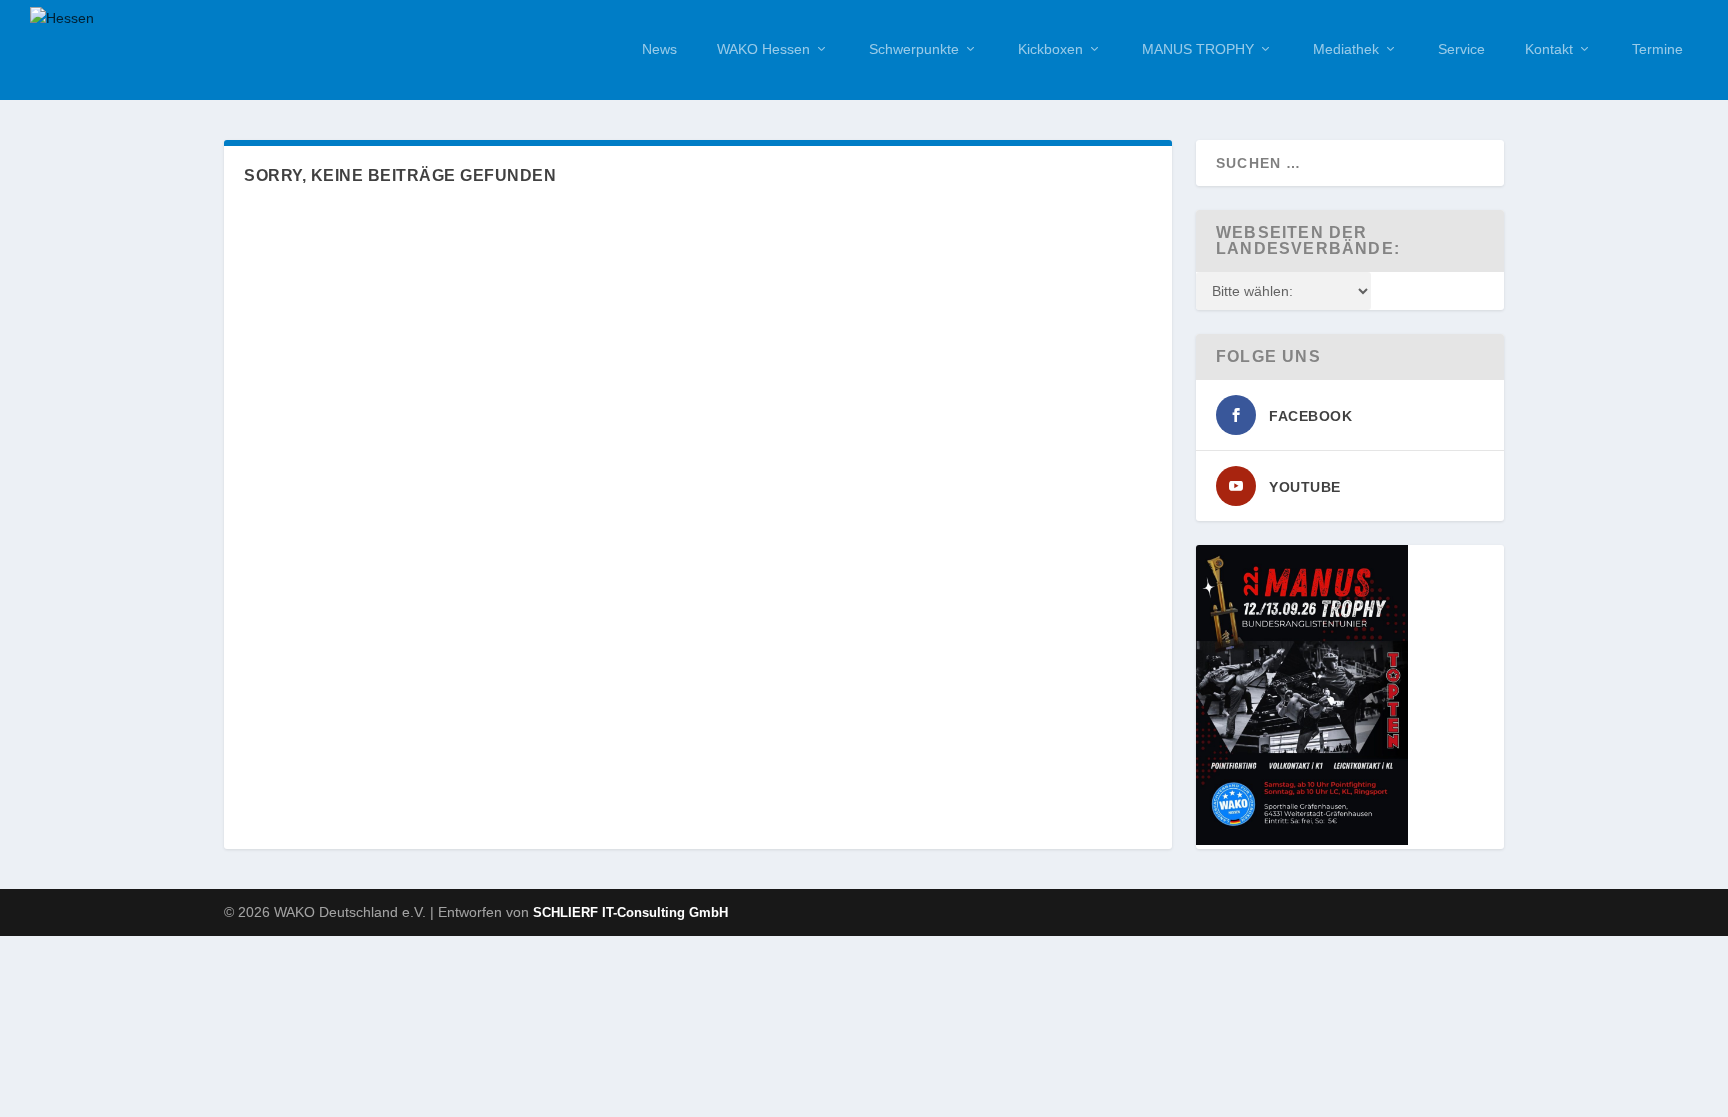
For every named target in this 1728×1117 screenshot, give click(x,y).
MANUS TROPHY (1198, 49)
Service (1461, 49)
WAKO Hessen (763, 49)
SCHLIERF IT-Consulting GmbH (630, 912)
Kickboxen (1050, 49)
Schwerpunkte (914, 49)
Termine (1657, 49)
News (659, 49)
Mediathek (1346, 49)
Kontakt (1549, 49)
